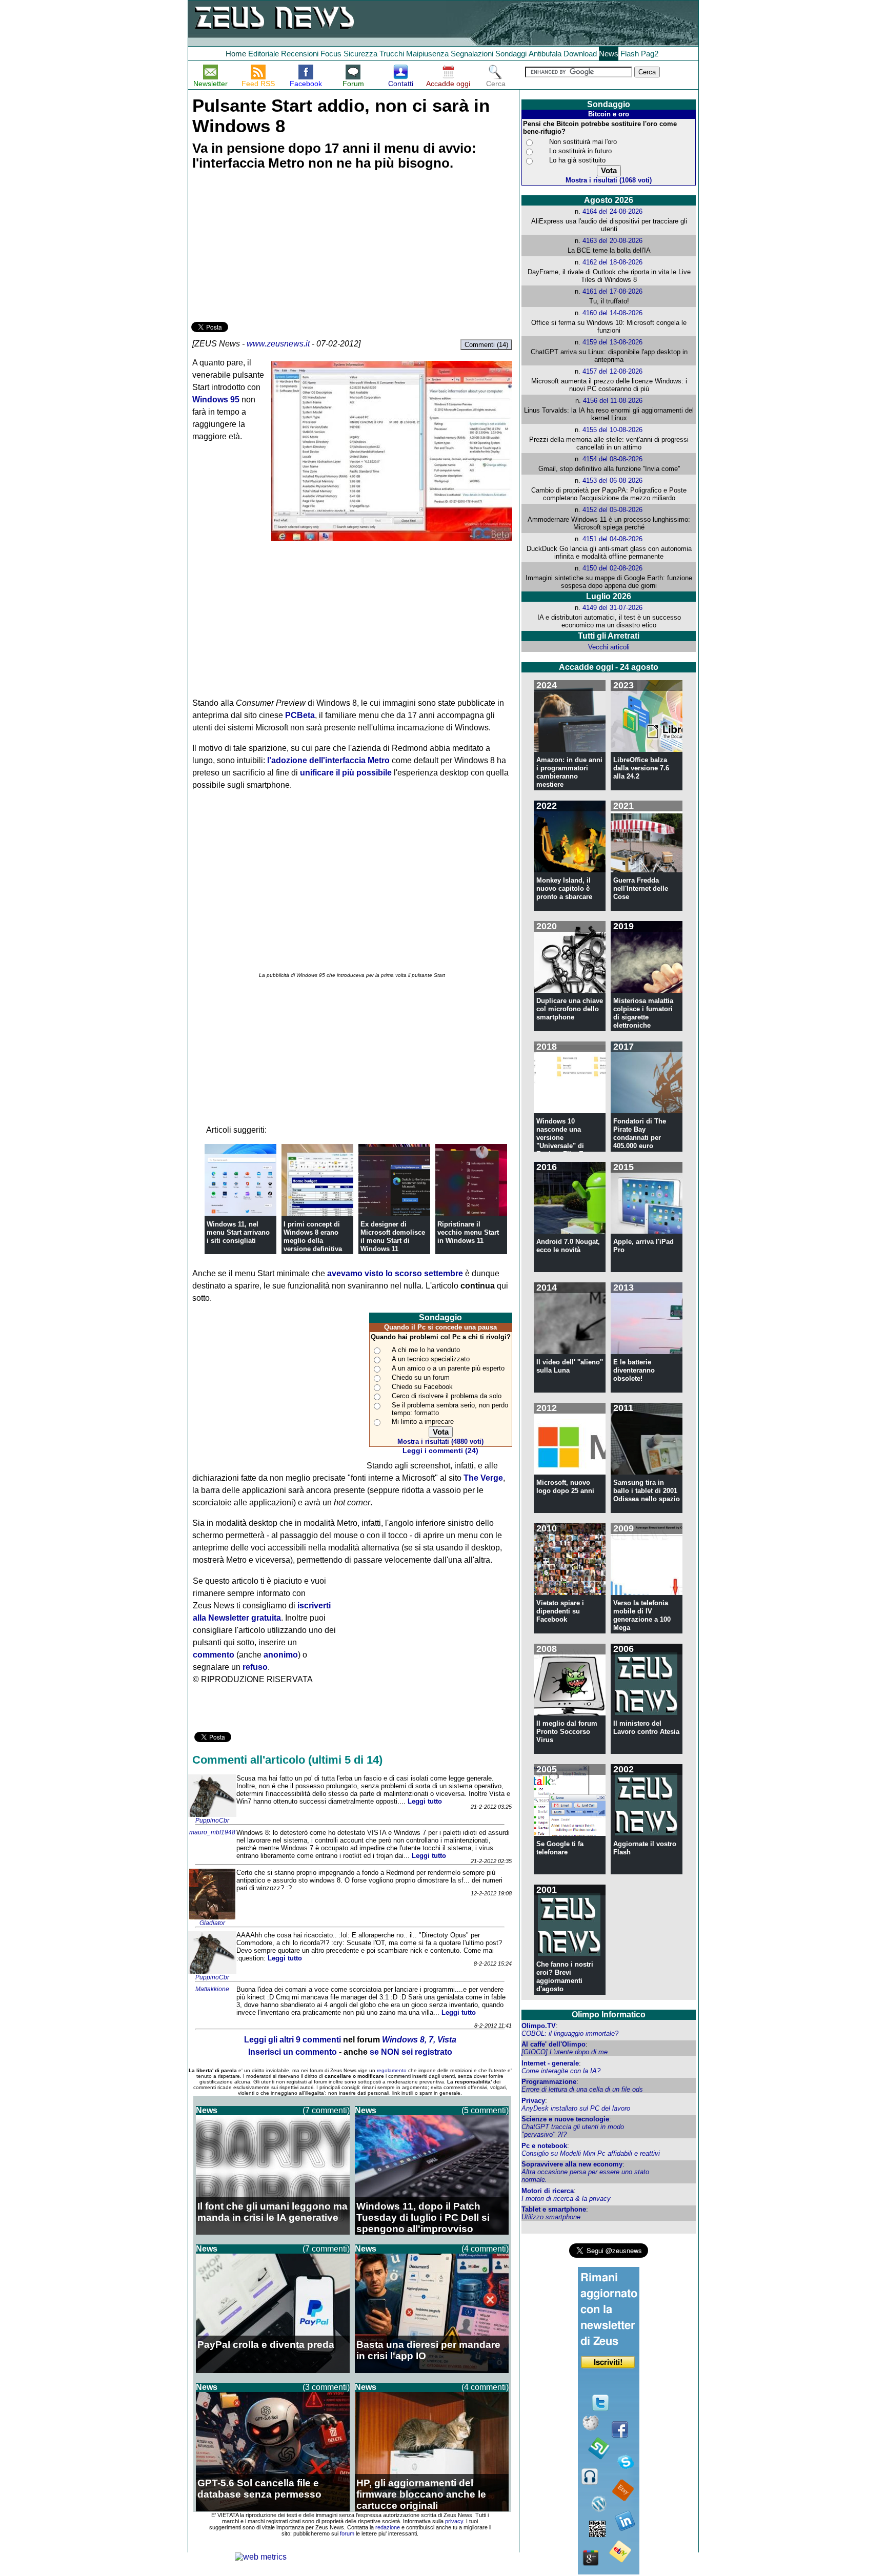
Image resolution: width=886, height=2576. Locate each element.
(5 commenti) (485, 2110)
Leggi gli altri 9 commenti (293, 2040)
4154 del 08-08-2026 (612, 459)
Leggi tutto (425, 1801)
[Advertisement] (268, 248)
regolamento (392, 2070)
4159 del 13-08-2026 (612, 342)
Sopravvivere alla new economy (572, 2164)
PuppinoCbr (212, 1821)
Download (580, 54)
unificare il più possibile (346, 773)
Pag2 (650, 54)
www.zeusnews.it (278, 344)
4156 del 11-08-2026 (613, 401)
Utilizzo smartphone (551, 2217)
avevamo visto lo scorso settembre (395, 1273)
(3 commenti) (326, 2387)
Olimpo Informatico (609, 2015)
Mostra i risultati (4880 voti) (440, 1442)
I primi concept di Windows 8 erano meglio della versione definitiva (313, 1236)
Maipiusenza (427, 54)
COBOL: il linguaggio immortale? (570, 2033)
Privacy (533, 2101)
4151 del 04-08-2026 (612, 539)
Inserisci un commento (293, 2052)
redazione (388, 2527)
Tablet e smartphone (554, 2209)
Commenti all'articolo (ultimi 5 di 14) (287, 1760)
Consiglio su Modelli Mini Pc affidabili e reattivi (591, 2153)
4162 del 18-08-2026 (612, 262)
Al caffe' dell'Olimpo (553, 2044)
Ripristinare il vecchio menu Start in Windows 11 (468, 1232)
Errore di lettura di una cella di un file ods (582, 2089)
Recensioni (300, 54)
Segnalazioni (472, 54)
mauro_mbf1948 (212, 1832)
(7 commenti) (326, 2110)
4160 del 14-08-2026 (612, 313)
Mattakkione (212, 1989)
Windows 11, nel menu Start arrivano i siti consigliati (238, 1232)
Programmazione (549, 2082)
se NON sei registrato (411, 2052)
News (609, 54)
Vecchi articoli (609, 647)
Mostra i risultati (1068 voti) (609, 180)
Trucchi (392, 54)
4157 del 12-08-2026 (612, 371)
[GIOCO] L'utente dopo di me (565, 2052)
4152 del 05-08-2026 (612, 510)
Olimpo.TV (539, 2026)
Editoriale (264, 54)
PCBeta (300, 715)
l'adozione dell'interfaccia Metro (328, 760)
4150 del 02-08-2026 (612, 568)
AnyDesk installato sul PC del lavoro (576, 2108)
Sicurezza (360, 54)
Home (236, 54)
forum (347, 2533)
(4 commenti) (485, 2249)
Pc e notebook (544, 2146)
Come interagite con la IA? (561, 2071)
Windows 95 (216, 400)
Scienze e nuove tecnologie (565, 2119)
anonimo (281, 1655)
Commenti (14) (486, 345)
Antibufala (545, 54)
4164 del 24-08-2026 (612, 211)
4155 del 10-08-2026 (612, 430)
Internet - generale (550, 2063)
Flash (630, 54)
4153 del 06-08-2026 (612, 481)
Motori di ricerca (548, 2191)
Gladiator (212, 1923)
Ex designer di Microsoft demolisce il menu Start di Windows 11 (393, 1236)
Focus (331, 54)
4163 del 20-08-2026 (612, 241)
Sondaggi (511, 54)
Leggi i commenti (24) (440, 1451)
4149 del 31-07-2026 (612, 608)
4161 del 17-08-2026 (612, 291)
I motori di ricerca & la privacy (566, 2199)
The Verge (483, 1478)
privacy (454, 2521)
